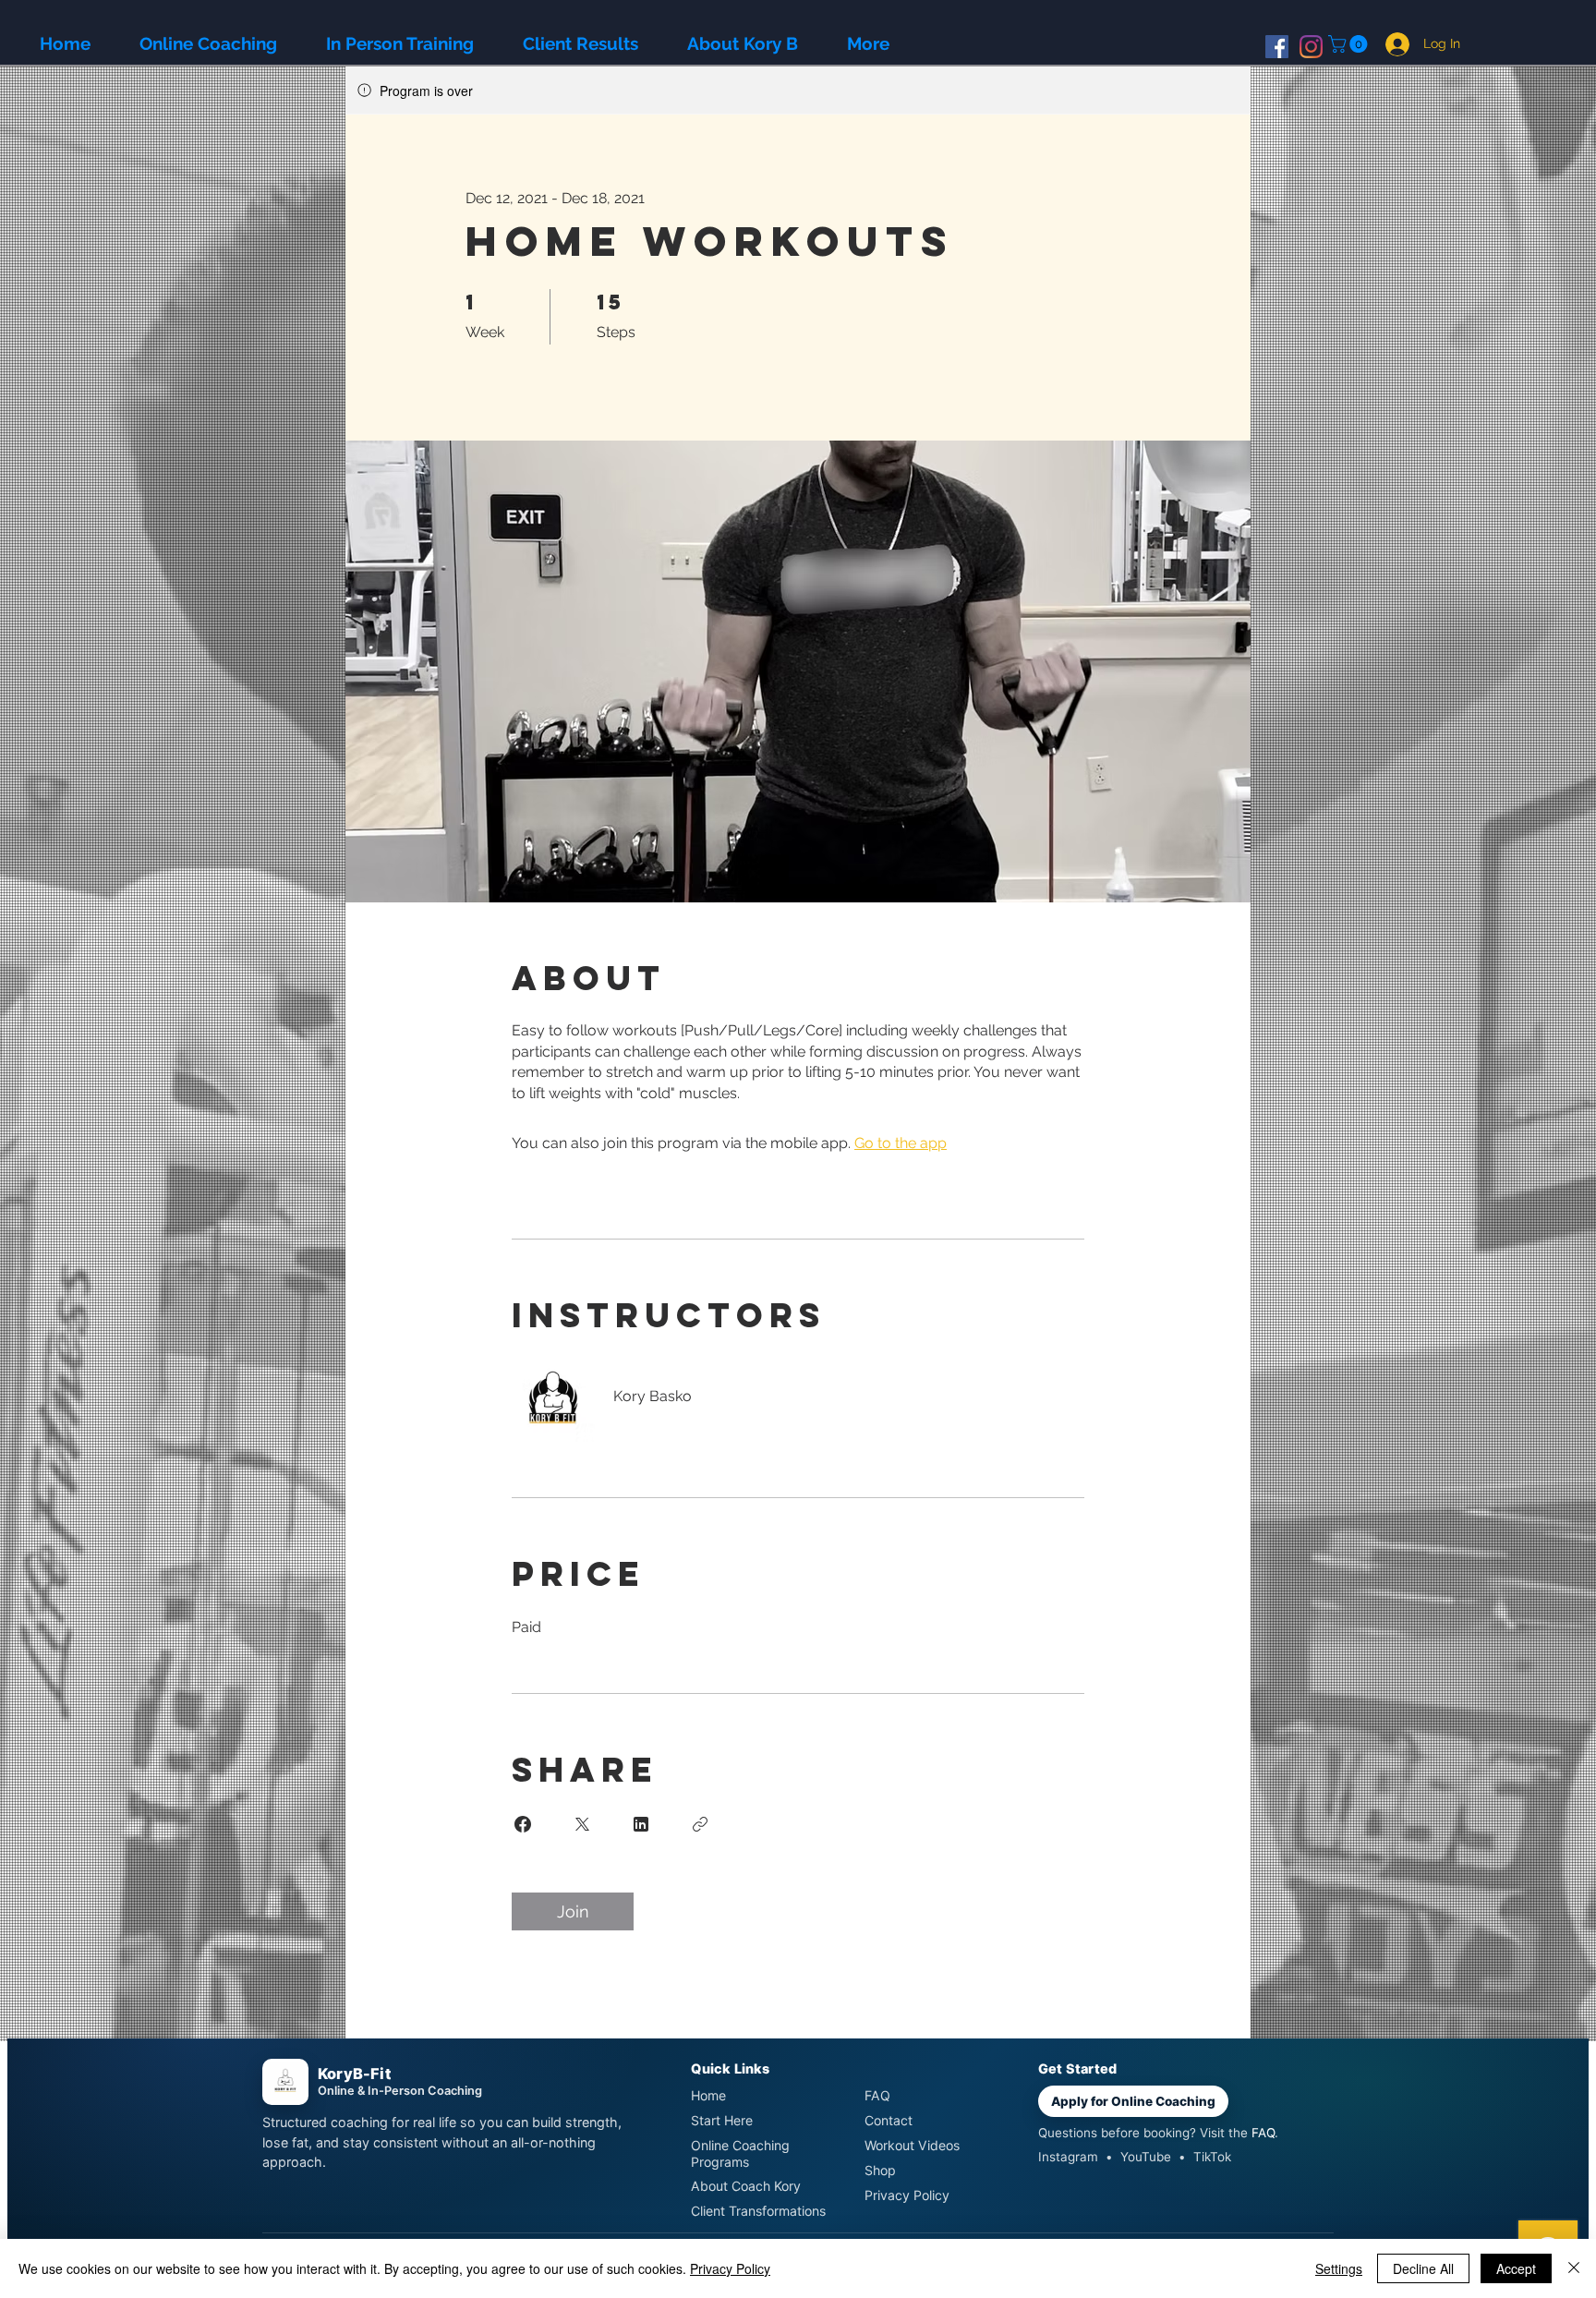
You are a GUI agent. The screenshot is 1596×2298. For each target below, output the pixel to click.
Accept (1516, 2268)
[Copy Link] (700, 1824)
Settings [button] (1339, 2268)
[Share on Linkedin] (641, 1824)
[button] (1350, 44)
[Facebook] (1277, 47)
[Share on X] (582, 1824)
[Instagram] (1311, 47)
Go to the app (901, 1143)
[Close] (1574, 2268)
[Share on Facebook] (523, 1824)
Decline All (1423, 2268)
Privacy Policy (730, 2268)
